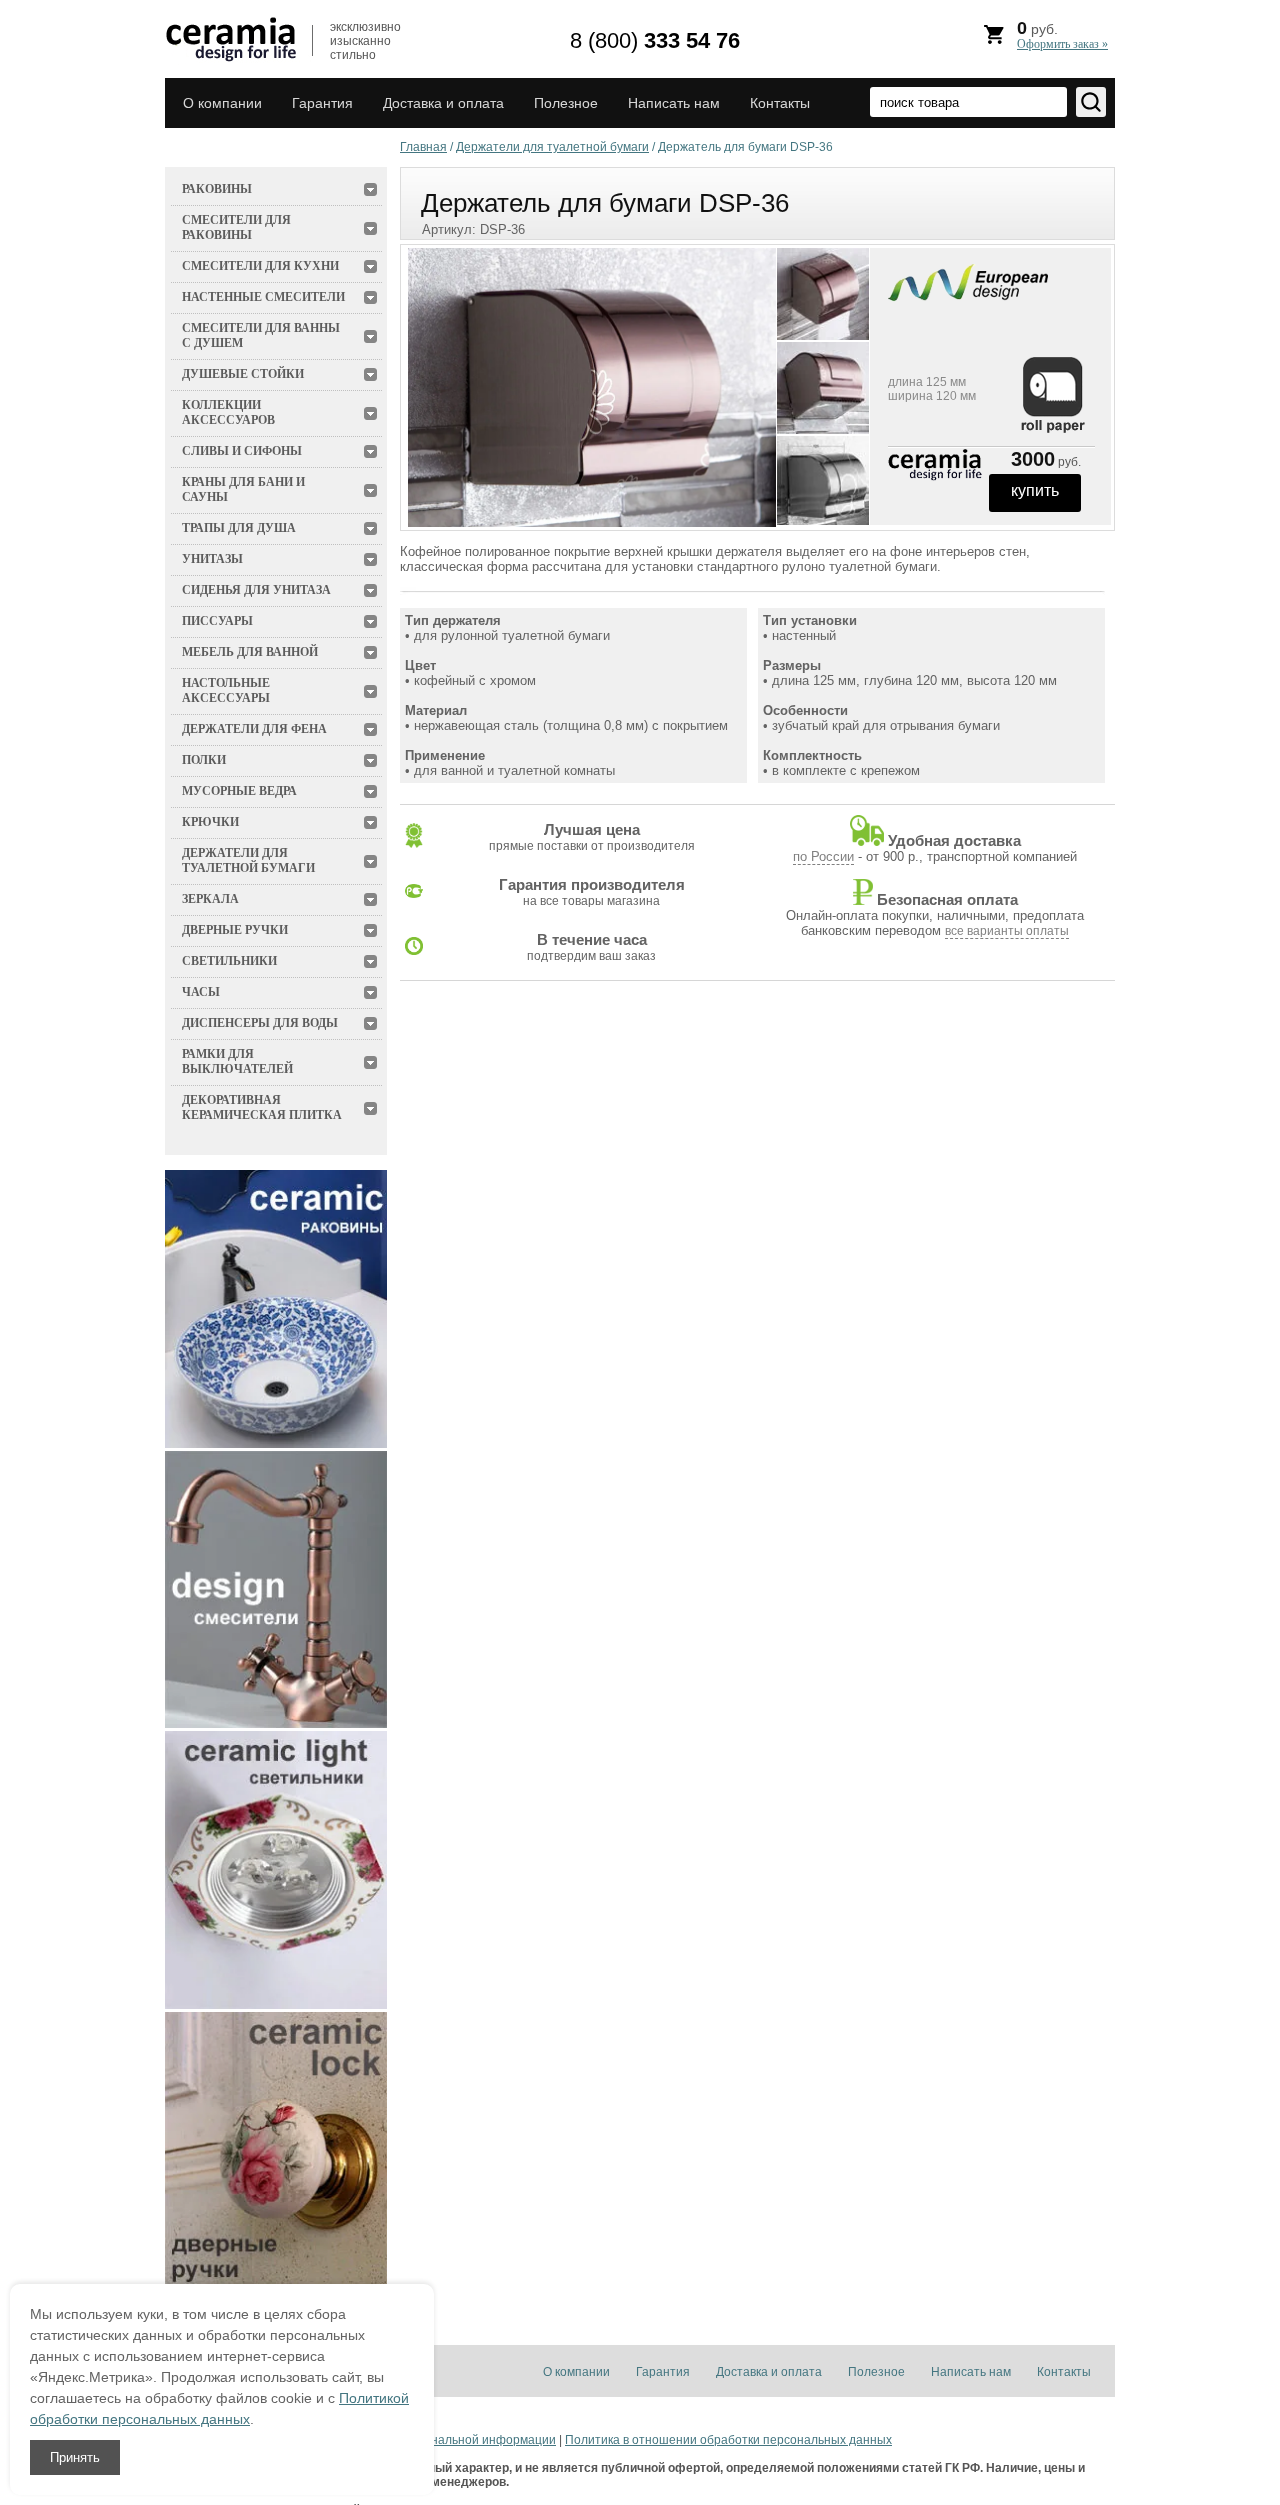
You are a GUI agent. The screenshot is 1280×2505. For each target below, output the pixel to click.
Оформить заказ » (1062, 44)
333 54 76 (655, 40)
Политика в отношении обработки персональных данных (728, 2440)
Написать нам (674, 103)
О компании (222, 103)
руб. (1062, 34)
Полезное (566, 103)
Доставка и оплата (443, 103)
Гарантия (322, 103)
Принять (75, 2457)
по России (823, 856)
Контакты (780, 103)
